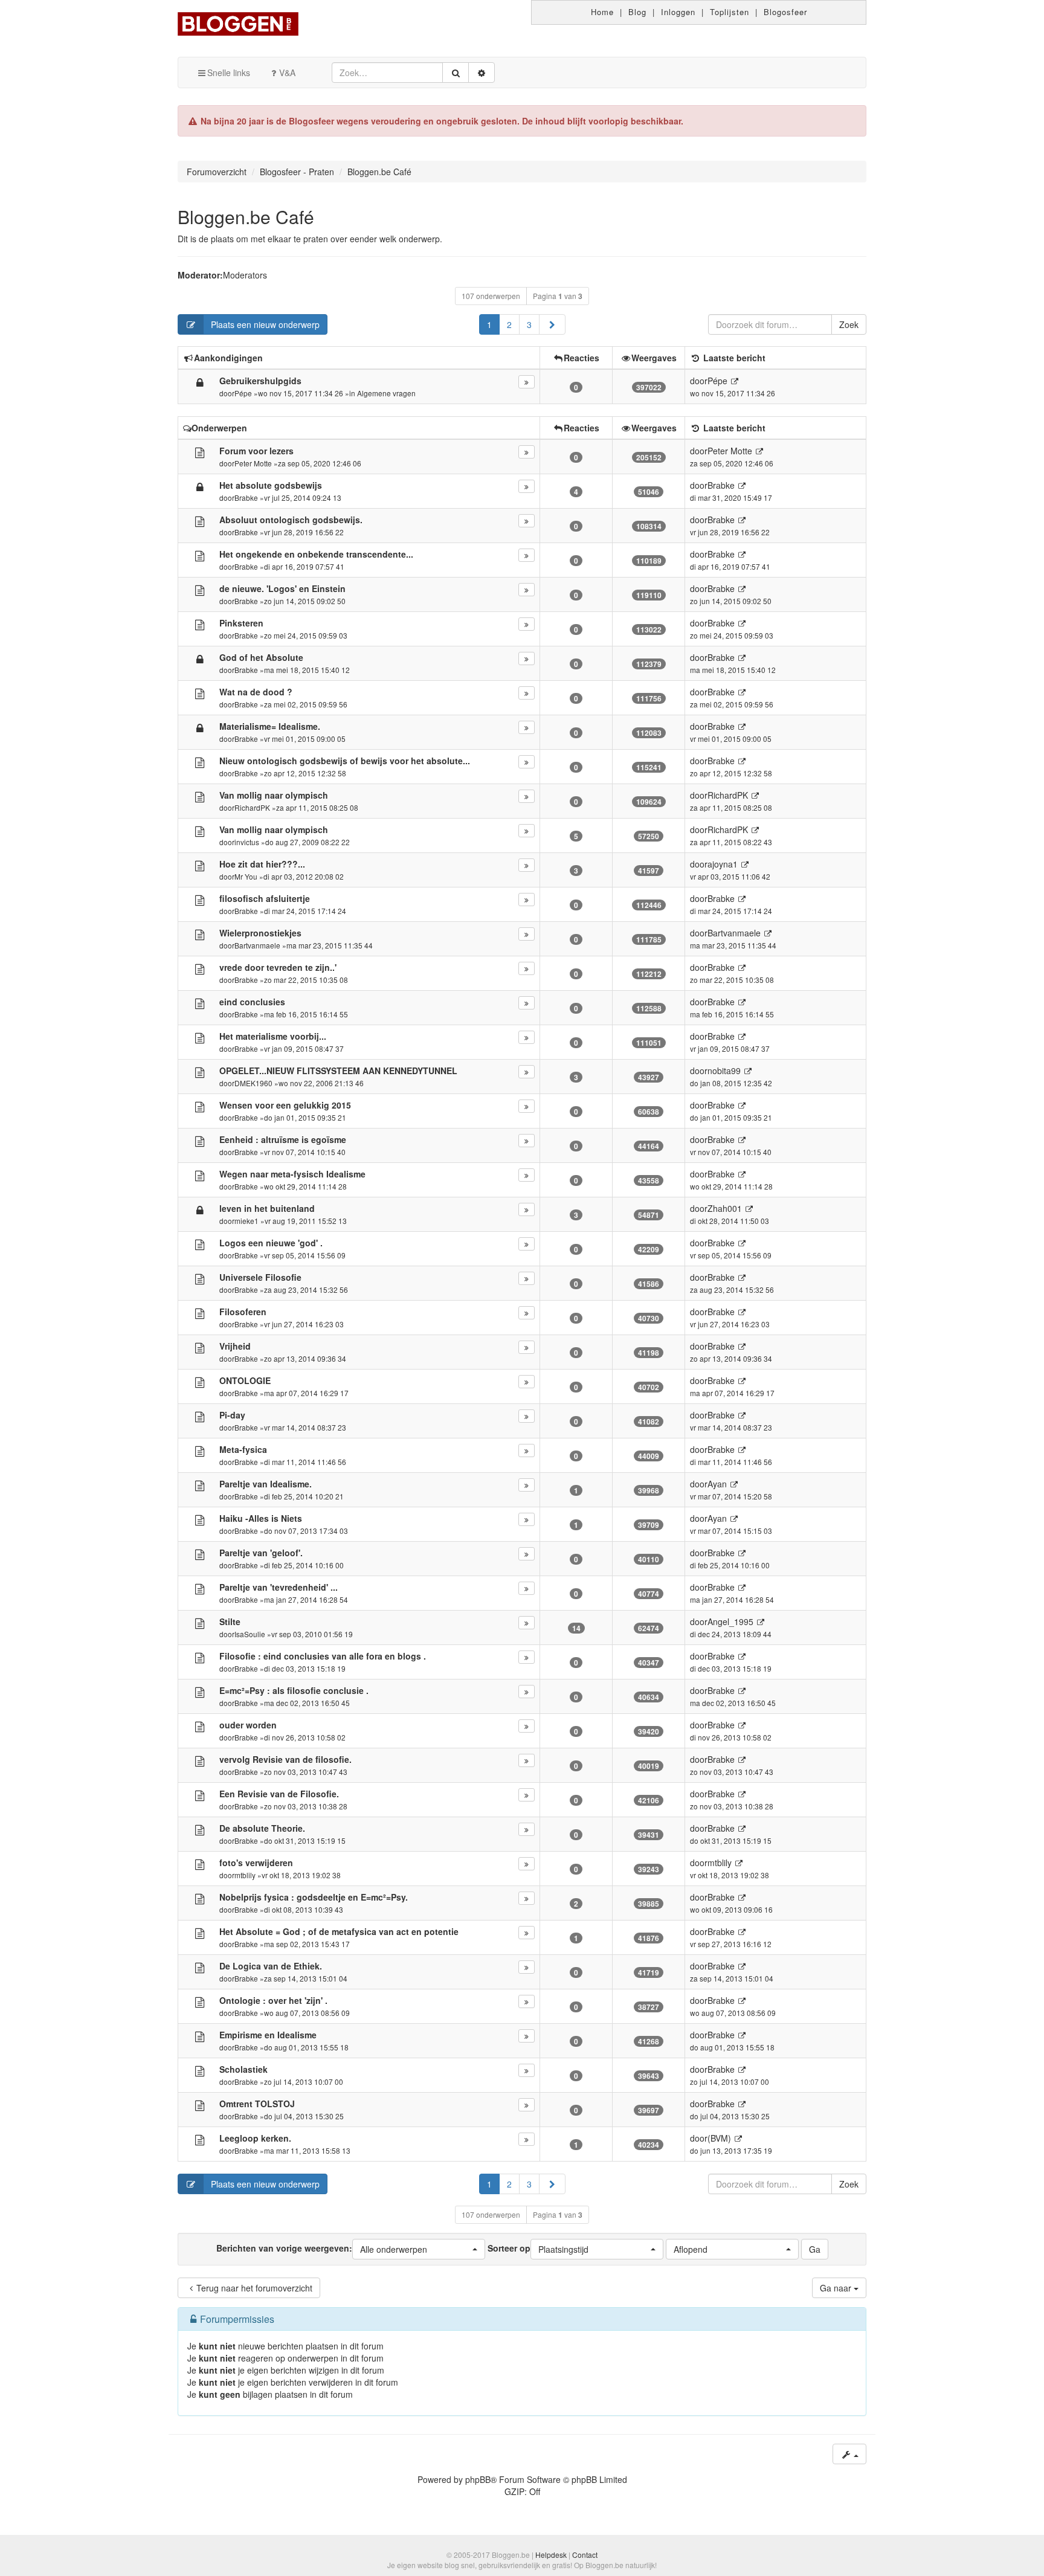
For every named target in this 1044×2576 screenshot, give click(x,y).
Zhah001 (725, 1208)
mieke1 (246, 1221)
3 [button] (529, 324)
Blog (637, 12)
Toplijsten (730, 12)
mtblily (245, 1875)
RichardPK (252, 807)
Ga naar (837, 2288)
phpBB (478, 2479)
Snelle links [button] (229, 72)
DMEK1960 (253, 1083)
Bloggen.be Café (246, 217)
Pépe (243, 393)
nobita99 (724, 1071)
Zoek (849, 324)
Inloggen (678, 12)
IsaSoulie (250, 1634)
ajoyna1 (723, 864)
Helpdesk (551, 2555)
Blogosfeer (785, 12)
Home (602, 12)
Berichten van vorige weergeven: (322, 2248)
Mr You (246, 876)
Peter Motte (253, 463)
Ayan (717, 1484)
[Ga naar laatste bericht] (734, 381)
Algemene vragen (386, 393)
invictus (247, 842)
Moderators (245, 275)
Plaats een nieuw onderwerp (265, 324)
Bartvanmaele (257, 945)
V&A (287, 72)
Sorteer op (538, 2248)
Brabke (246, 497)
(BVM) (719, 2138)
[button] (552, 324)
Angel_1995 (730, 1621)
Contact (585, 2555)
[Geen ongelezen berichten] (200, 452)
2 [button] (509, 324)
